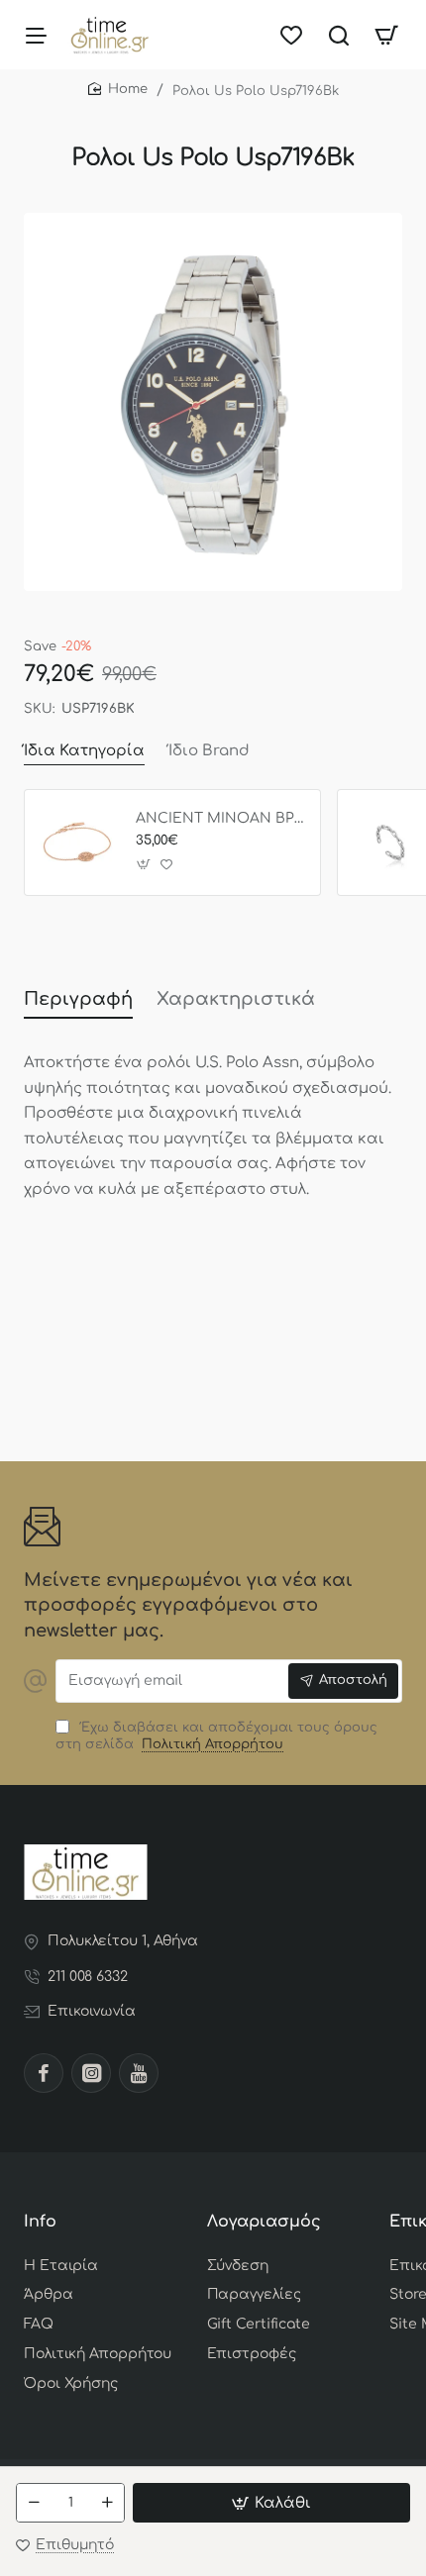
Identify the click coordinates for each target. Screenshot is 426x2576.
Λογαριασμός (264, 2222)
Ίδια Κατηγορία (84, 751)
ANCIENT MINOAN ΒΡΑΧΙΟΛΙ (221, 818)
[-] (34, 2503)
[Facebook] (44, 2073)
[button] (271, 2503)
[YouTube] (139, 2073)
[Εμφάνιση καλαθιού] (386, 35)
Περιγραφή (78, 999)
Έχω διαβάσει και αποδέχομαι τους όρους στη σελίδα (216, 1736)
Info (40, 2222)
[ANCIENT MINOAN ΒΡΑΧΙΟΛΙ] (77, 842)
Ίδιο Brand (209, 751)
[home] (118, 90)
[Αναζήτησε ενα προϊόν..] (339, 35)
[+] (107, 2503)
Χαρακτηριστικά (236, 999)
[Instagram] (91, 2073)
